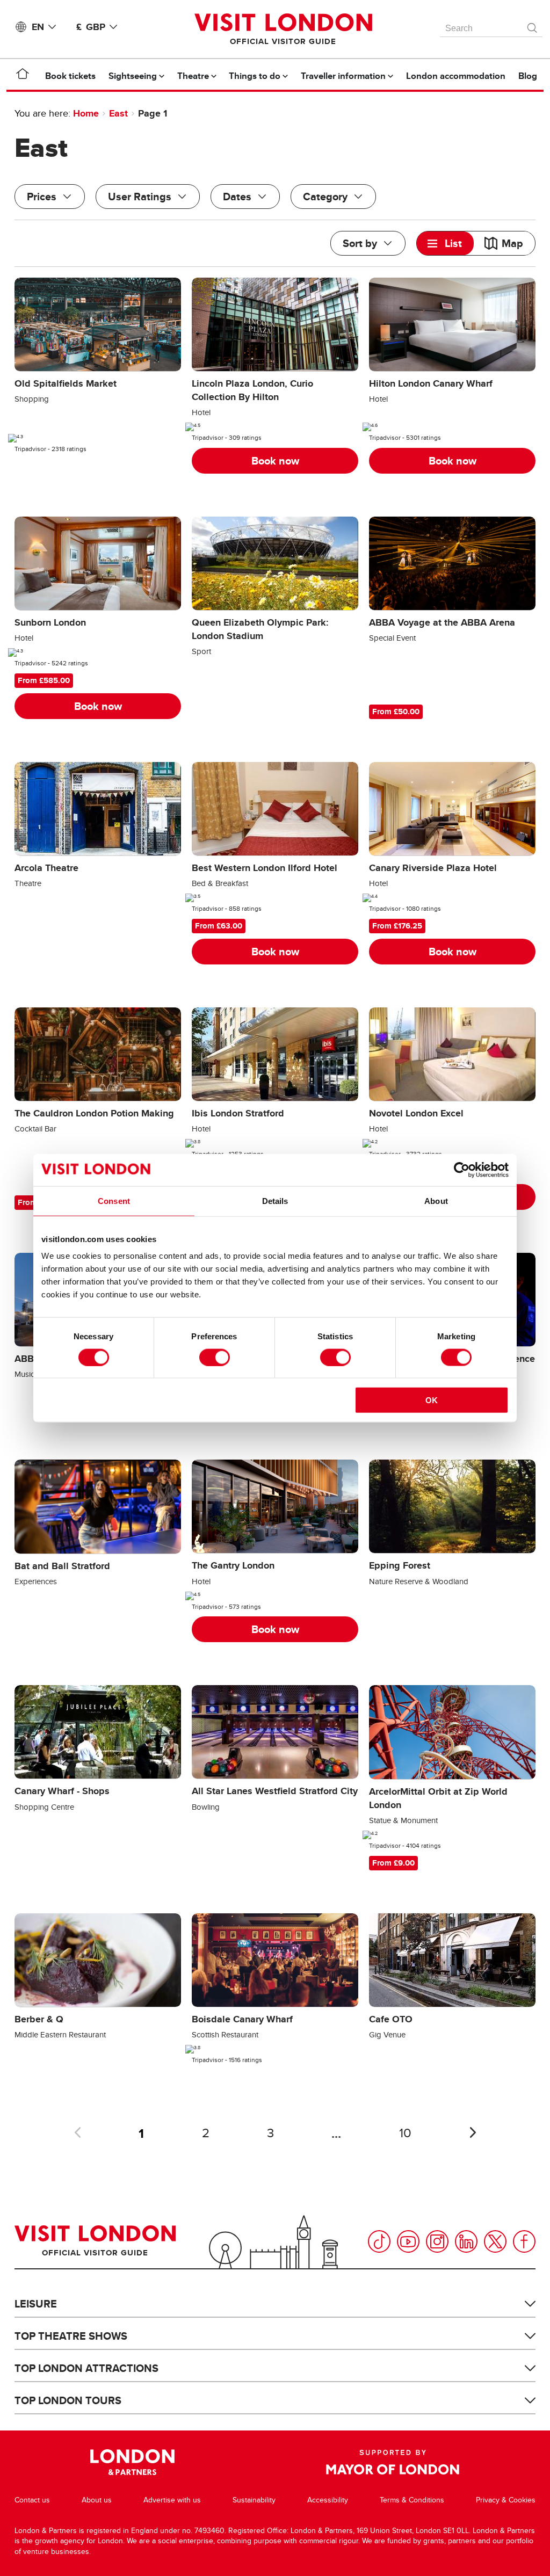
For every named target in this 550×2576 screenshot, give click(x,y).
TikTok (379, 2241)
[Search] (533, 25)
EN (38, 27)
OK (432, 1400)
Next (473, 2132)
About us (97, 2500)
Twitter (495, 2241)
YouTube (408, 2241)
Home (86, 113)
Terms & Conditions (412, 2500)
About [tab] (436, 1200)
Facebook (524, 2241)
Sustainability (254, 2500)
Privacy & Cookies (506, 2500)
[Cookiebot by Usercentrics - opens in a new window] (462, 1170)
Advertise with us (172, 2500)
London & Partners (132, 2462)
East (118, 113)
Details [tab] (275, 1200)
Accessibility (328, 2500)
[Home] (23, 76)
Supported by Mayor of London (393, 2462)
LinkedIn (466, 2241)
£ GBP (91, 27)
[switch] (215, 1357)
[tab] (445, 243)
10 (405, 2133)
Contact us (32, 2500)
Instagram (437, 2241)
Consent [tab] (114, 1200)
